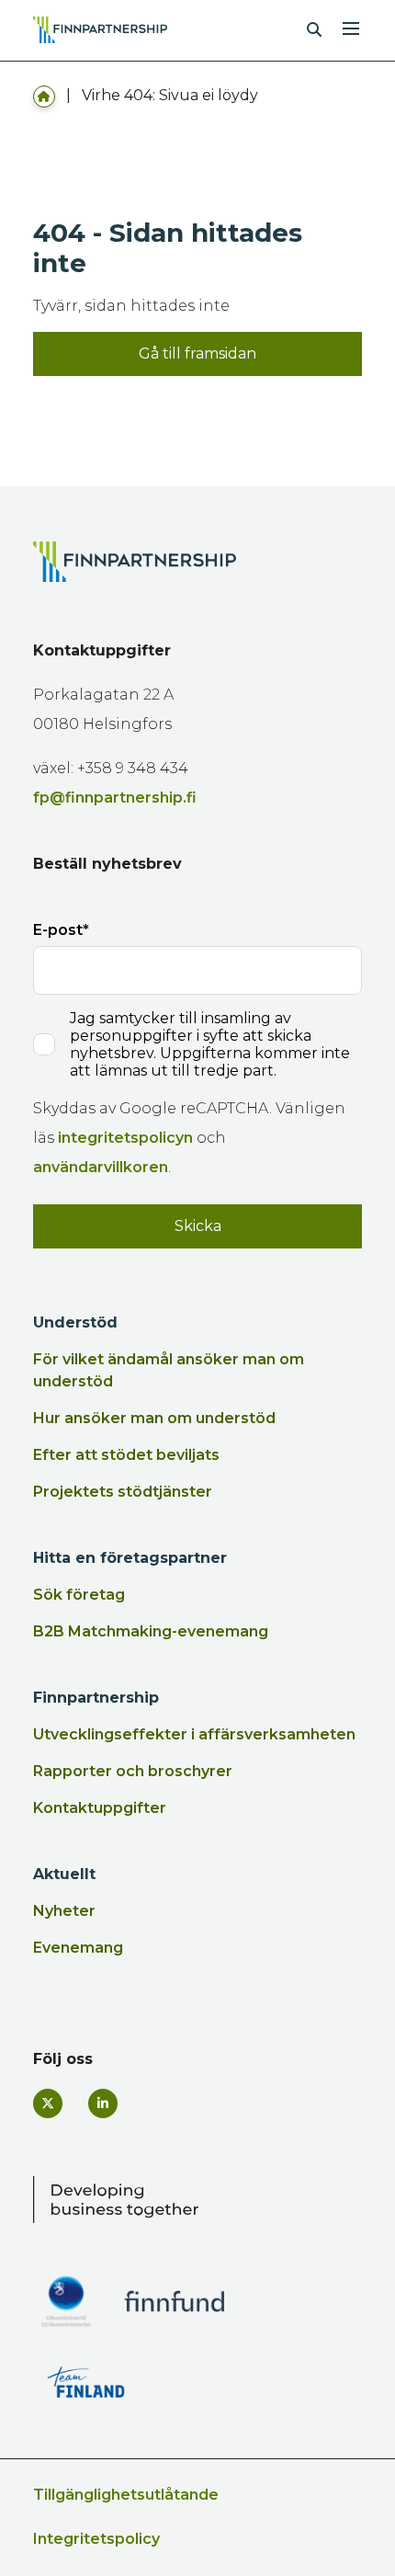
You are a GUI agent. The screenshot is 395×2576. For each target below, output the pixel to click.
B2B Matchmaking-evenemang (151, 1631)
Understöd (75, 1322)
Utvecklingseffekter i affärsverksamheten (194, 1734)
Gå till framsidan (197, 353)
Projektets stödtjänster (123, 1492)
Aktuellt (64, 1874)
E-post (58, 930)
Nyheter (64, 1911)
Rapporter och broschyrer (133, 1771)
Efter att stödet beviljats (126, 1455)
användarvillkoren (101, 1167)
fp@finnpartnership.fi (115, 798)
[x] (48, 2103)
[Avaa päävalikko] (351, 27)
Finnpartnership (96, 1698)
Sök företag (79, 1595)
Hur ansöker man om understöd (154, 1418)
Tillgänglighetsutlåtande (126, 2495)
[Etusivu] (44, 95)
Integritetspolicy (96, 2539)
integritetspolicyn (125, 1138)
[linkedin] (103, 2103)
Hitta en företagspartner (130, 1558)
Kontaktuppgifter (100, 1808)
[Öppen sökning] (314, 30)
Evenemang (78, 1948)
